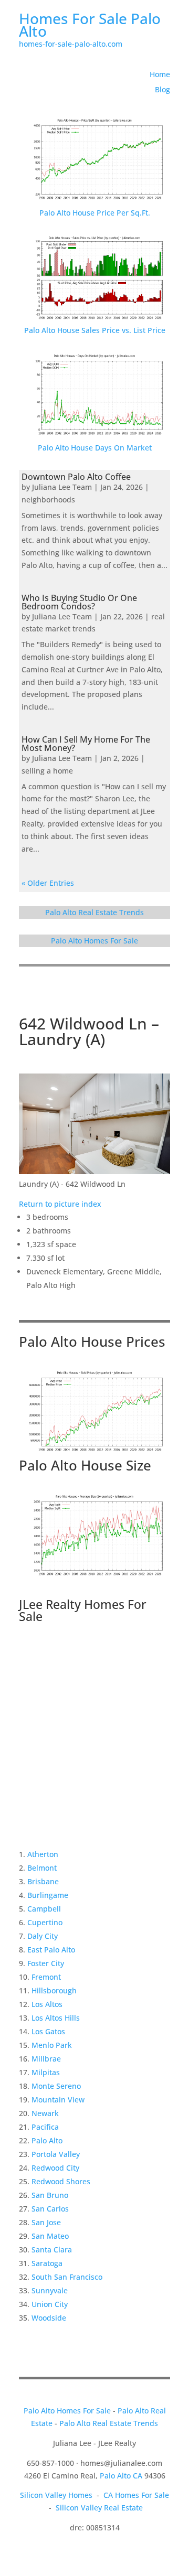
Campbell (44, 1909)
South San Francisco (67, 2277)
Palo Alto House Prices (92, 1341)
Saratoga (47, 2263)
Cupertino (45, 1922)
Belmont (42, 1868)
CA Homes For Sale (136, 2495)
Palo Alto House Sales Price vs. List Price (95, 330)
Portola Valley (56, 2154)
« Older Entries (48, 883)
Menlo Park (52, 2045)
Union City (50, 2304)
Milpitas (46, 2072)
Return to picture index (60, 1204)
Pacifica (45, 2127)
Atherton (43, 1854)
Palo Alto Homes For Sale (94, 941)
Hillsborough (54, 1990)
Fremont (46, 1977)
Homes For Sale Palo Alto (90, 25)
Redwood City (55, 2168)
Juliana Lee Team (62, 487)
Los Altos (47, 2004)
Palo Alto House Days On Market (95, 448)
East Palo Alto (51, 1950)
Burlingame (48, 1895)
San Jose (46, 2222)
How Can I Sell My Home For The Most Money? (86, 744)
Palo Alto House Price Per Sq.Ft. (95, 213)
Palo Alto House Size (85, 1465)
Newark (45, 2113)
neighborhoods (48, 500)
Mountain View (58, 2100)
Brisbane (43, 1881)
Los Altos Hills (56, 2018)
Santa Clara (52, 2250)
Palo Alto (47, 2140)
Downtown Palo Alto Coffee (76, 477)
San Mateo (50, 2236)
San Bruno (50, 2195)
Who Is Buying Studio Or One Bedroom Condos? (79, 602)
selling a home (47, 771)
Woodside (49, 2318)
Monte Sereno (56, 2086)
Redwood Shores (61, 2181)
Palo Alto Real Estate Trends (94, 912)
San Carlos (50, 2209)
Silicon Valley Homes (56, 2495)
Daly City (43, 1936)
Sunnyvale (50, 2290)
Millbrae (46, 2059)
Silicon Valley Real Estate (99, 2508)
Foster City (46, 1963)
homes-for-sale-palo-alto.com (71, 44)
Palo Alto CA (121, 2476)
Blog (162, 89)
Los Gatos (48, 2031)
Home (160, 74)
